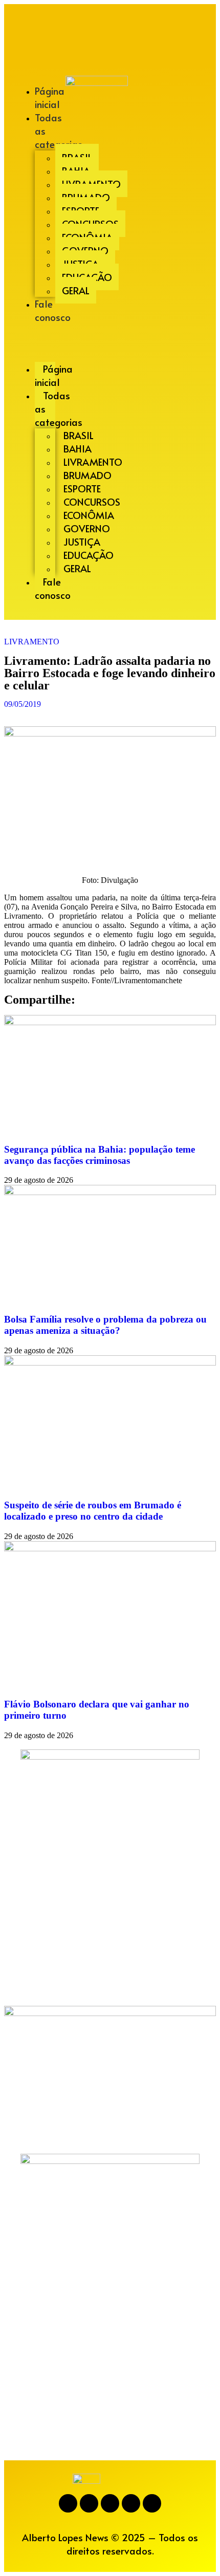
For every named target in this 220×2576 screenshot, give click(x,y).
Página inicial (50, 97)
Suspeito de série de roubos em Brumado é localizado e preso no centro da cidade (93, 1511)
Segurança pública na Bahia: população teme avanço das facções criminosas (100, 1155)
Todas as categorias (59, 131)
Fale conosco (53, 310)
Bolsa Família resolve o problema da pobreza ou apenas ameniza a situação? (105, 1325)
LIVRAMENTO (32, 642)
